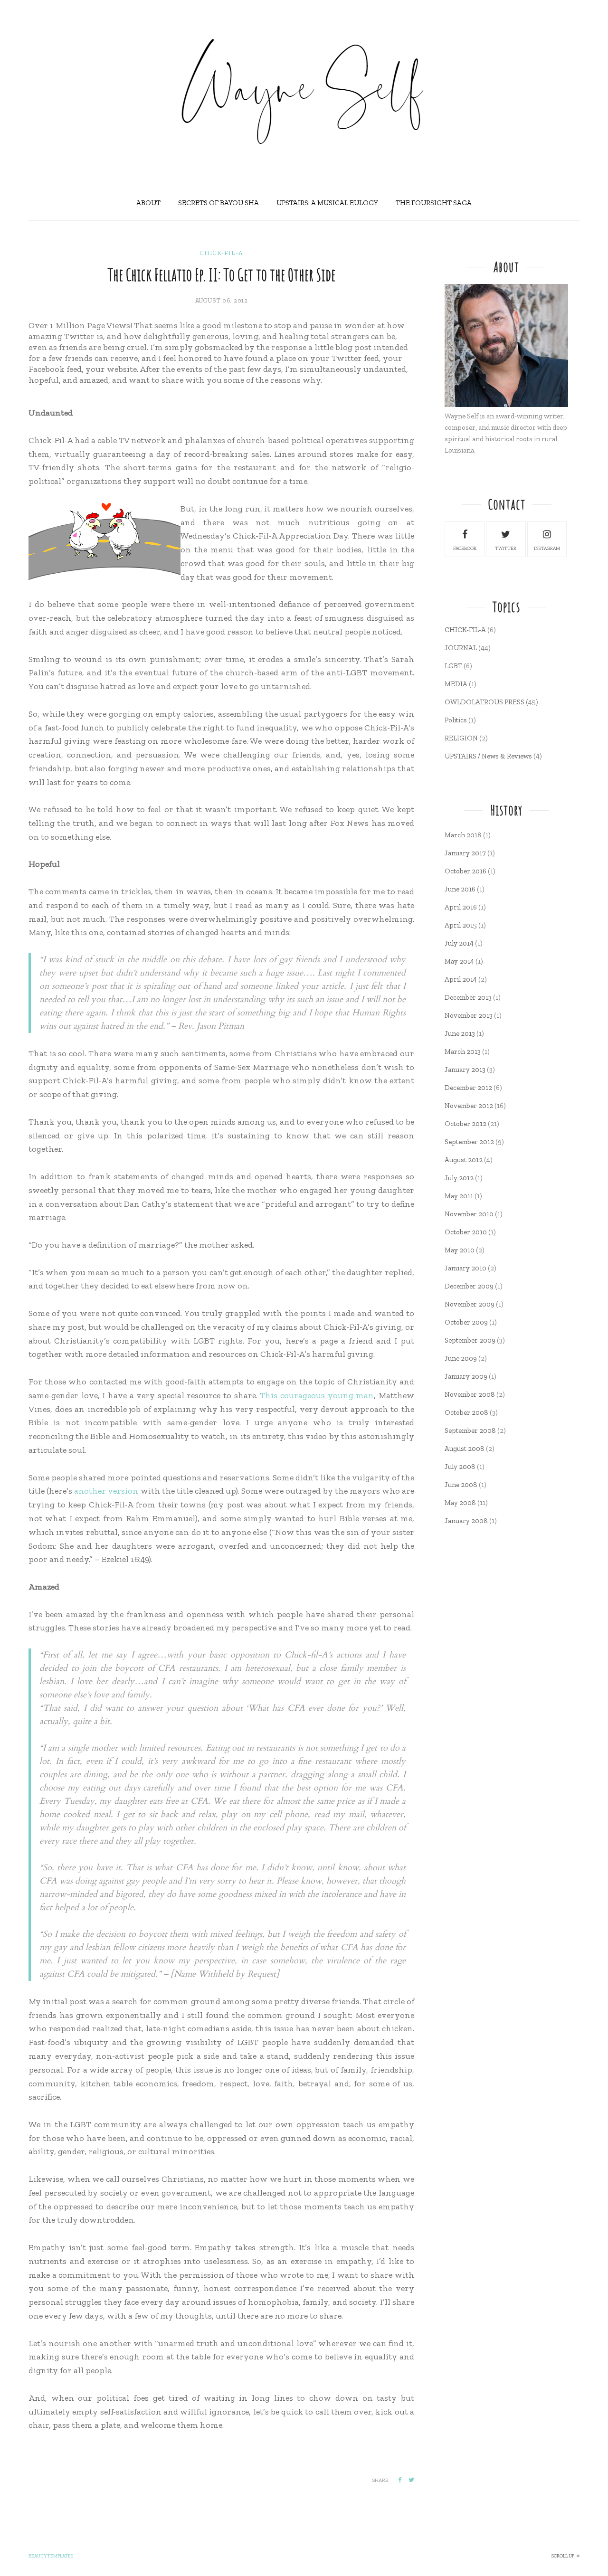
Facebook (465, 549)
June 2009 (461, 1358)
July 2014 (459, 943)
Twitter (506, 549)
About (148, 203)
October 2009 (466, 1322)
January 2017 (465, 853)
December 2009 (469, 1286)
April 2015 (461, 925)
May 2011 (459, 1196)
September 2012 (469, 1142)
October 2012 (465, 1124)
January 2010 (465, 1268)
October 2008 (466, 1412)
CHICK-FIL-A (221, 253)
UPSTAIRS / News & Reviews (488, 756)
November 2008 (470, 1394)
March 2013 (463, 1051)
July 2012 (459, 1178)
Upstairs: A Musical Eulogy (327, 203)
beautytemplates (51, 2556)
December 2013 (468, 997)
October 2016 (465, 871)
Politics (456, 720)
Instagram (547, 549)
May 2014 (459, 961)
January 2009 (466, 1376)
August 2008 (465, 1449)
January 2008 (466, 1521)
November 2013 (469, 1015)
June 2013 (460, 1033)
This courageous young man (317, 1395)
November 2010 (469, 1214)
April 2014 (461, 979)
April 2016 (461, 907)
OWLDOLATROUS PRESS (484, 702)
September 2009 (470, 1340)
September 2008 (470, 1430)
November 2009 (470, 1304)
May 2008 (460, 1503)
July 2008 (460, 1467)
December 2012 (468, 1088)
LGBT (453, 666)
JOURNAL (461, 648)
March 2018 (463, 835)
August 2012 (464, 1160)
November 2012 (469, 1106)
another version (106, 1491)
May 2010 (460, 1250)
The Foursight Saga (434, 203)
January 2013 (465, 1070)
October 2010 (466, 1232)
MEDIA (456, 684)
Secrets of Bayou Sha (218, 203)
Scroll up (563, 2556)
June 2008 (461, 1485)
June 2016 (460, 889)
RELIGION (461, 738)
